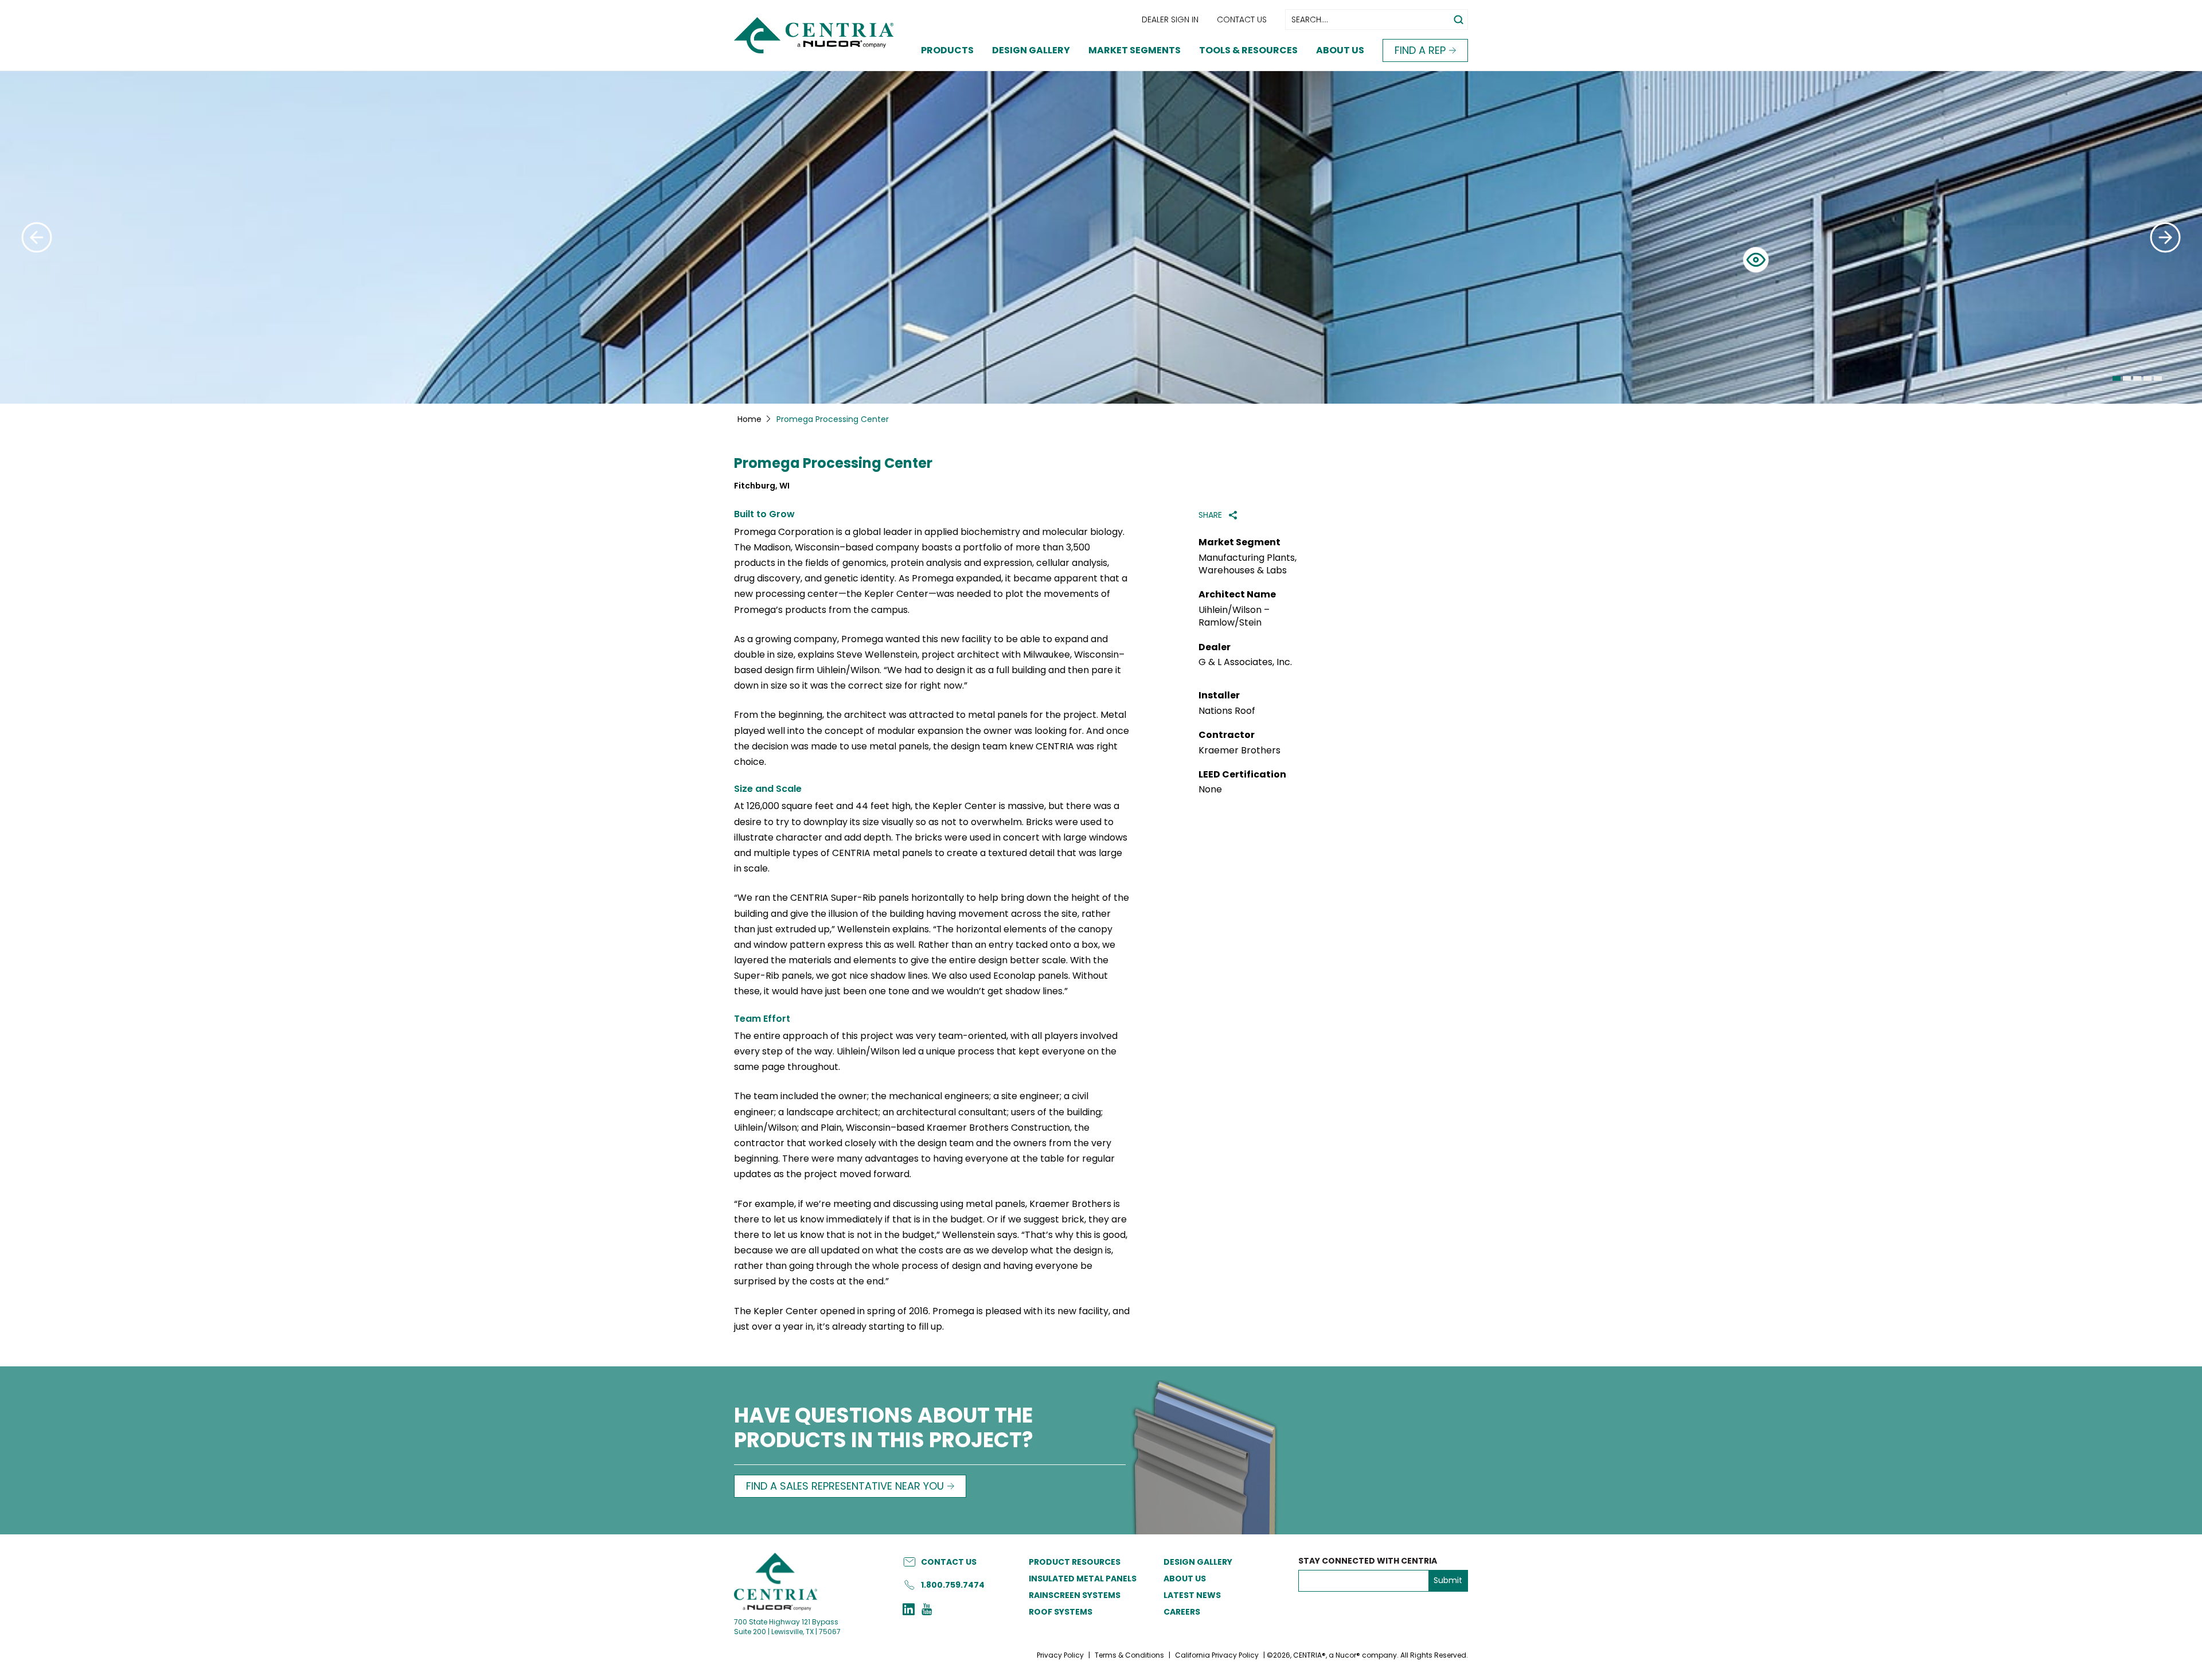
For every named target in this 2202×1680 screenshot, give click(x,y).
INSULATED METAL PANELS (1083, 1579)
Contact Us (1242, 19)
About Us (1340, 50)
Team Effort (762, 1019)
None (1210, 790)
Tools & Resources (1248, 50)
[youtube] (927, 1611)
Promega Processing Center (833, 464)
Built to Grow (764, 514)
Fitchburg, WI (762, 486)
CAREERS (1182, 1612)
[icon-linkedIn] (909, 1611)
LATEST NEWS (1192, 1595)
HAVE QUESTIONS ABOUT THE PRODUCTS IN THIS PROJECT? (884, 1429)
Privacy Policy (1060, 1655)
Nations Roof (1227, 711)
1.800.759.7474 (953, 1585)
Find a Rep (1420, 50)
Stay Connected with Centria (1368, 1561)
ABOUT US (1185, 1579)
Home (749, 419)
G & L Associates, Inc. (1245, 662)
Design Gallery (1031, 50)
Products (947, 50)
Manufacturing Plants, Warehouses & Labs (1248, 564)
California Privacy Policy (1217, 1655)
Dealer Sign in (1170, 19)
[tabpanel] (1101, 237)
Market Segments (1135, 50)
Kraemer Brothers (1239, 751)
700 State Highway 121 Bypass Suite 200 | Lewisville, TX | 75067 (787, 1627)
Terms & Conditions (1129, 1655)
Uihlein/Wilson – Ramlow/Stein (1234, 616)
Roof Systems (1061, 1612)
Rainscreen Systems (1075, 1595)
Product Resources (1075, 1562)
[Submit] (37, 237)
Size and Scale (768, 789)
